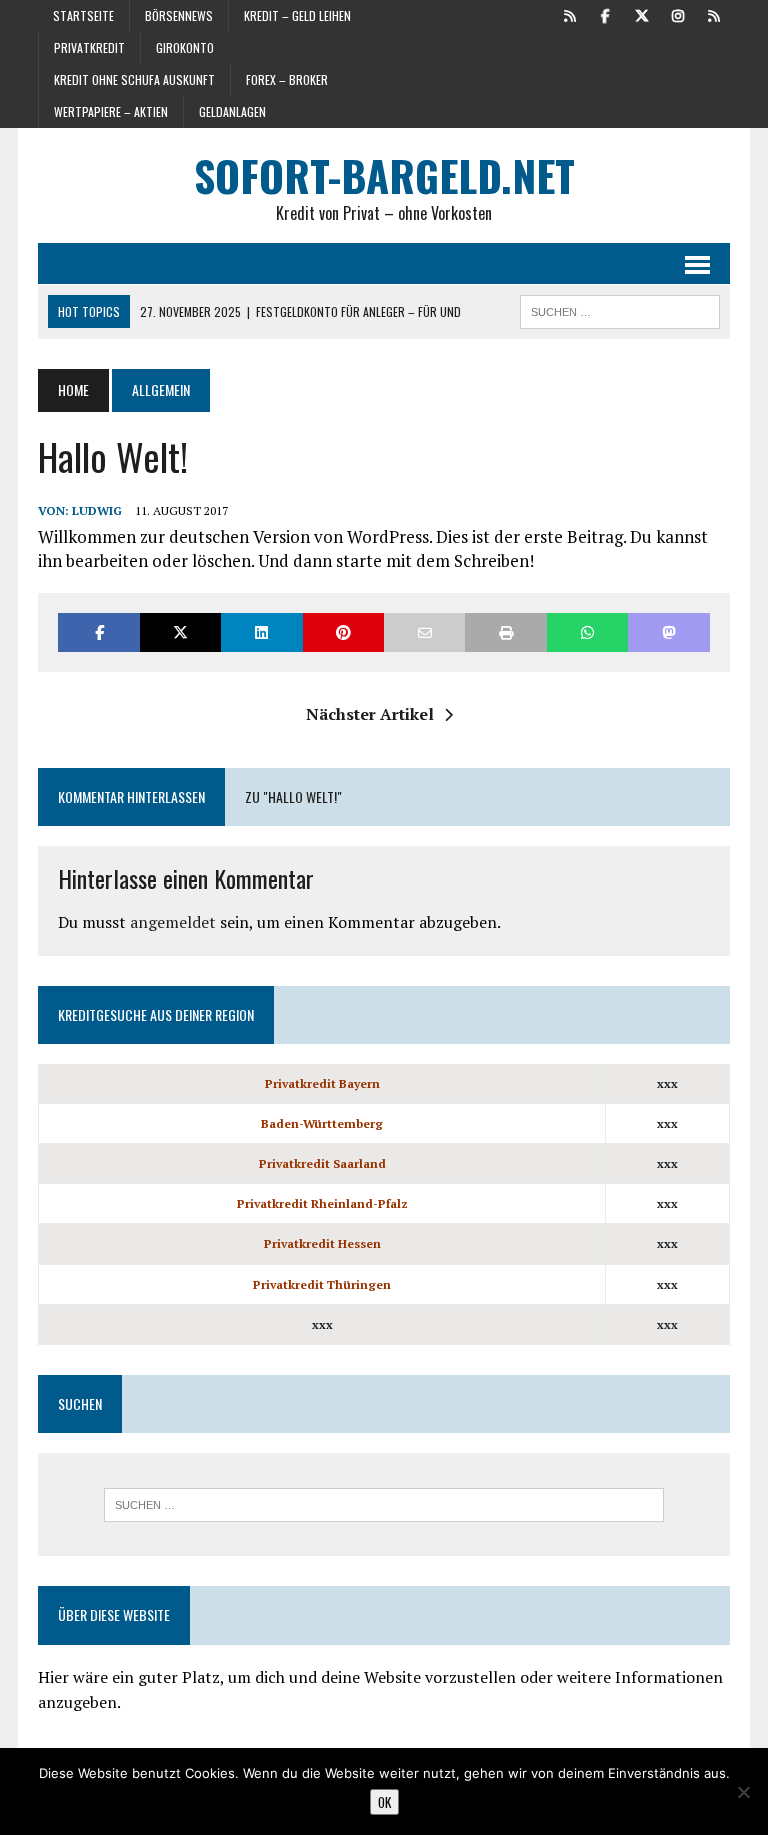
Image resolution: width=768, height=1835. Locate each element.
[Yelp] (570, 14)
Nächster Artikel (370, 714)
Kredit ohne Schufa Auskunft (134, 79)
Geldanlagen (232, 111)
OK (384, 1802)
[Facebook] (606, 14)
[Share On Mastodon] (668, 632)
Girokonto (185, 47)
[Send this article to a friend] (424, 632)
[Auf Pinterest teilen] (343, 632)
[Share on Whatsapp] (587, 632)
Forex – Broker (287, 79)
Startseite (83, 15)
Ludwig (97, 510)
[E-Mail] (714, 14)
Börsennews (179, 15)
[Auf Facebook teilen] (98, 632)
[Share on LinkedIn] (261, 632)
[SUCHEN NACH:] (620, 309)
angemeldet (173, 922)
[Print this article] (505, 632)
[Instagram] (678, 14)
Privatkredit (89, 47)
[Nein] (743, 1792)
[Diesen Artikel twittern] (180, 632)
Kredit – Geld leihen (297, 15)
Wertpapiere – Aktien (111, 111)
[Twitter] (642, 14)
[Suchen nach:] (384, 1505)
